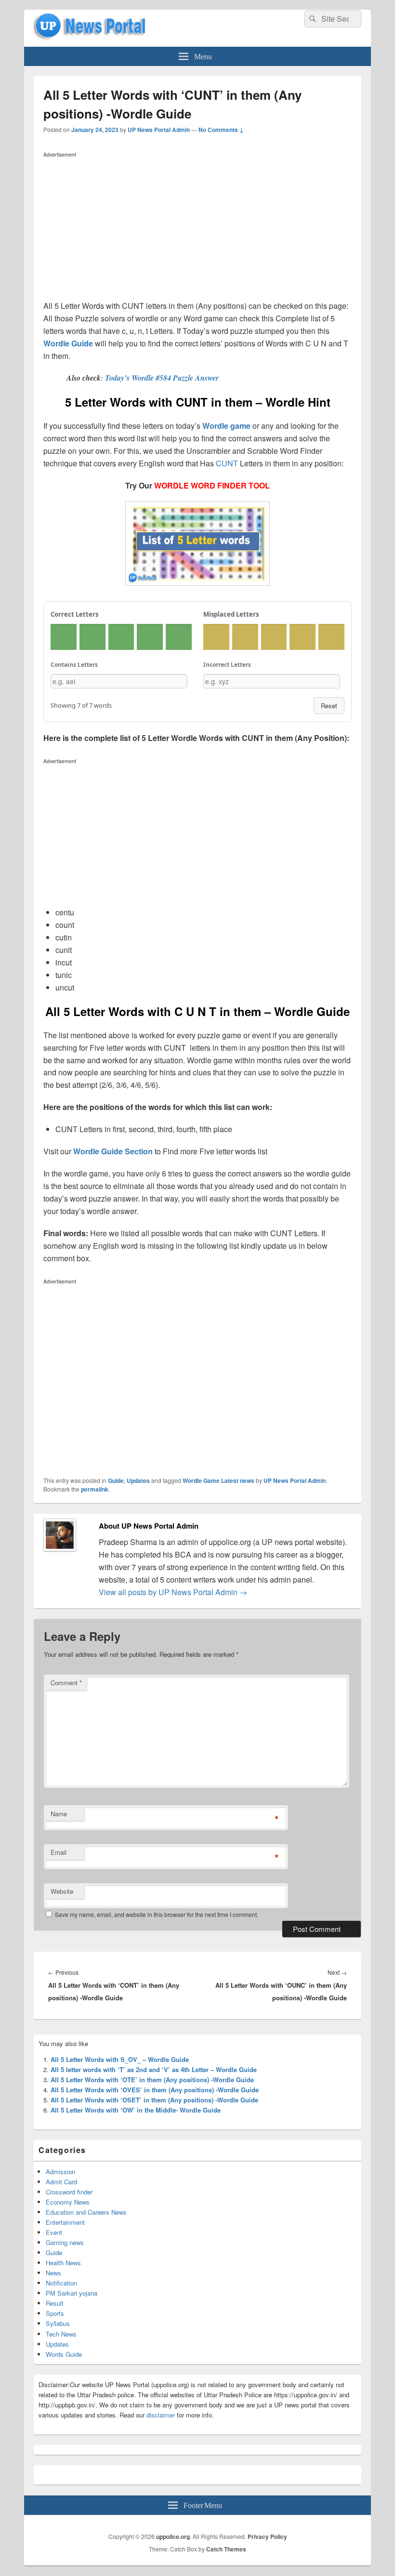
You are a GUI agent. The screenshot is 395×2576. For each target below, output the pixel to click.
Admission (60, 2172)
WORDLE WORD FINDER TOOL (212, 485)
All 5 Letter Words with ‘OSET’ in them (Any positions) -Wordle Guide (154, 2100)
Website (62, 1891)
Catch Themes (226, 2549)
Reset (329, 706)
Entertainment (65, 2222)
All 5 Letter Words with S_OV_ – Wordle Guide (120, 2059)
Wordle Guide (68, 343)
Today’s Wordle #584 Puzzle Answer (162, 378)
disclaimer (161, 2415)
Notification (61, 2283)
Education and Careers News (86, 2212)
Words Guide (64, 2354)
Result (55, 2303)
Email (59, 1852)
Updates (138, 1480)
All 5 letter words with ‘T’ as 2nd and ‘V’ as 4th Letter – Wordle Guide (154, 2069)
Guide (116, 1480)
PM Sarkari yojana (72, 2293)
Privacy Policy (267, 2536)
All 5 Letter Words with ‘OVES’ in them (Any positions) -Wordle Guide (155, 2090)
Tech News (61, 2334)
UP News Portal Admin (159, 130)
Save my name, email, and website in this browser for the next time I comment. (157, 1914)
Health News (63, 2263)
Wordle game (226, 426)
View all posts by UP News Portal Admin (173, 1592)
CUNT (227, 463)
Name (59, 1814)
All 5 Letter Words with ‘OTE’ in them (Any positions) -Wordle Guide (152, 2080)
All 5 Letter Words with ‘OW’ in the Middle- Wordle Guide (136, 2110)
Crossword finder (69, 2192)
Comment (66, 1683)
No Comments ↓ (221, 130)
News (53, 2273)
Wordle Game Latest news (218, 1480)
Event (54, 2232)
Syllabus (58, 2323)
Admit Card (61, 2182)
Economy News (68, 2202)
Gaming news (65, 2242)
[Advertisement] (197, 228)
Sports (55, 2313)
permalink (95, 1489)
